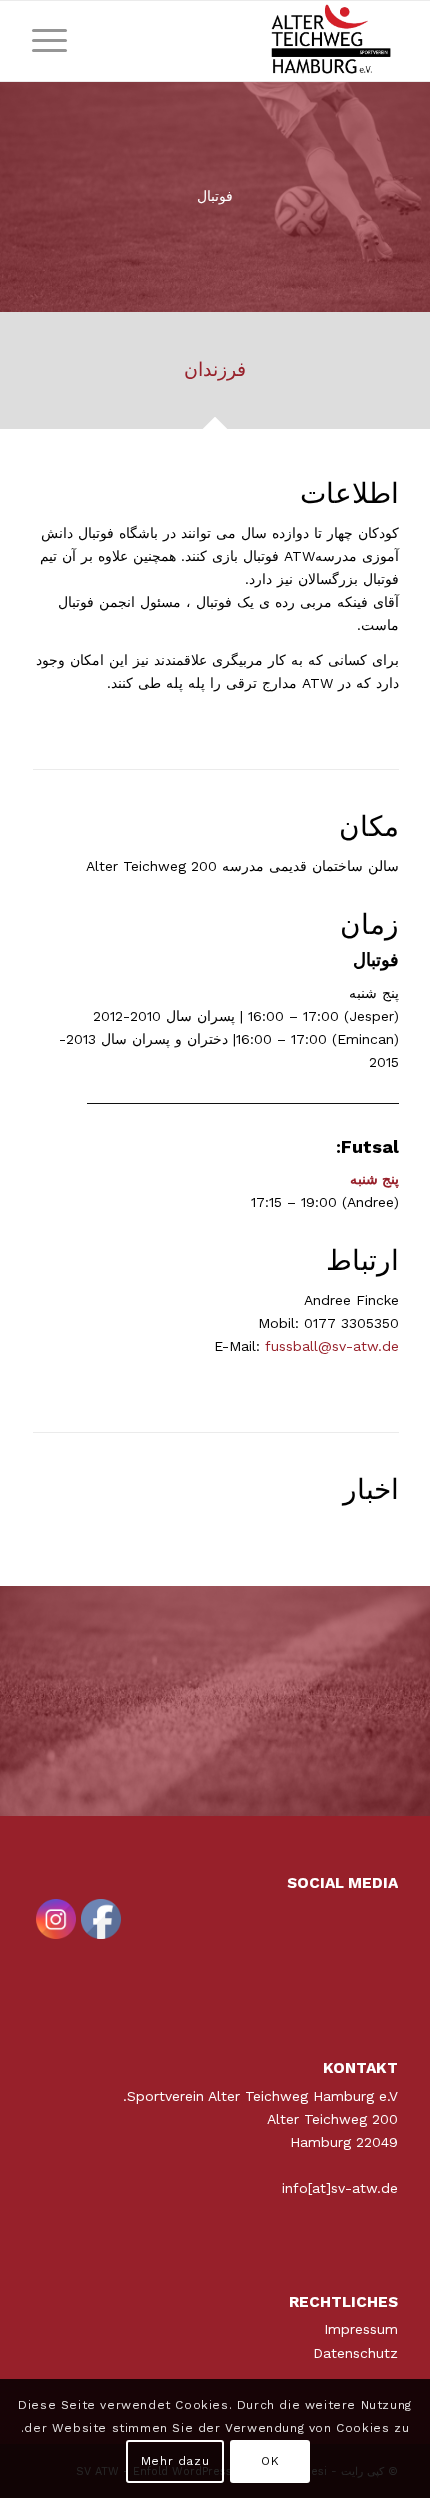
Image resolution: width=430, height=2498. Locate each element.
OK (270, 2461)
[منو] (56, 41)
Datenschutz (355, 2353)
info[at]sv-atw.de (340, 2188)
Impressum (361, 2329)
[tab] (215, 377)
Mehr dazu (175, 2461)
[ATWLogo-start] (251, 41)
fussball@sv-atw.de (332, 1346)
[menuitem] (56, 41)
